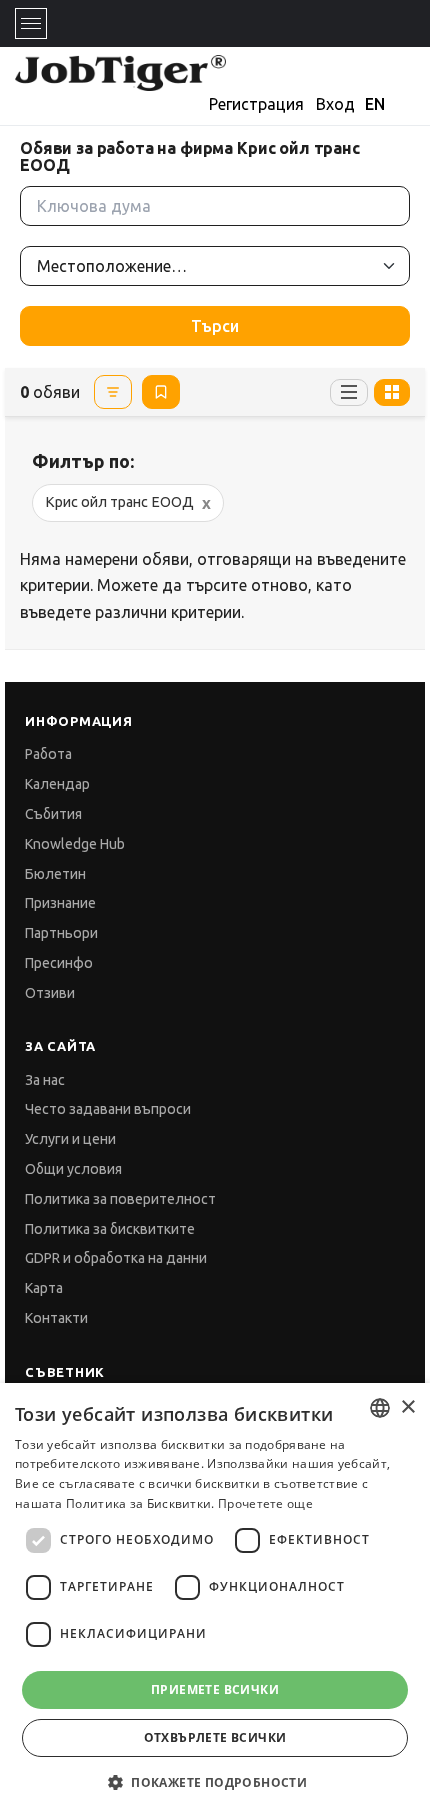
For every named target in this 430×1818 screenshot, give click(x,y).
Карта (44, 1288)
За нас (45, 1080)
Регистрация (256, 104)
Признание (60, 903)
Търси (215, 326)
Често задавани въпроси (108, 1109)
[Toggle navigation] (31, 23)
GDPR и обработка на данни (116, 1258)
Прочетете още (265, 1503)
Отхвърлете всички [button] (215, 1737)
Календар (57, 784)
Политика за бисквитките (110, 1229)
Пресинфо (59, 963)
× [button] (407, 1407)
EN (375, 104)
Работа (48, 754)
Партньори (61, 933)
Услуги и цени (70, 1139)
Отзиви (50, 993)
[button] (215, 1782)
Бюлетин (55, 874)
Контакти (56, 1318)
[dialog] (215, 1600)
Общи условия (73, 1169)
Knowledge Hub (75, 844)
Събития (53, 814)
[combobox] (380, 1408)
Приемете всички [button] (215, 1689)
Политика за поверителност (120, 1199)
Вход (335, 104)
